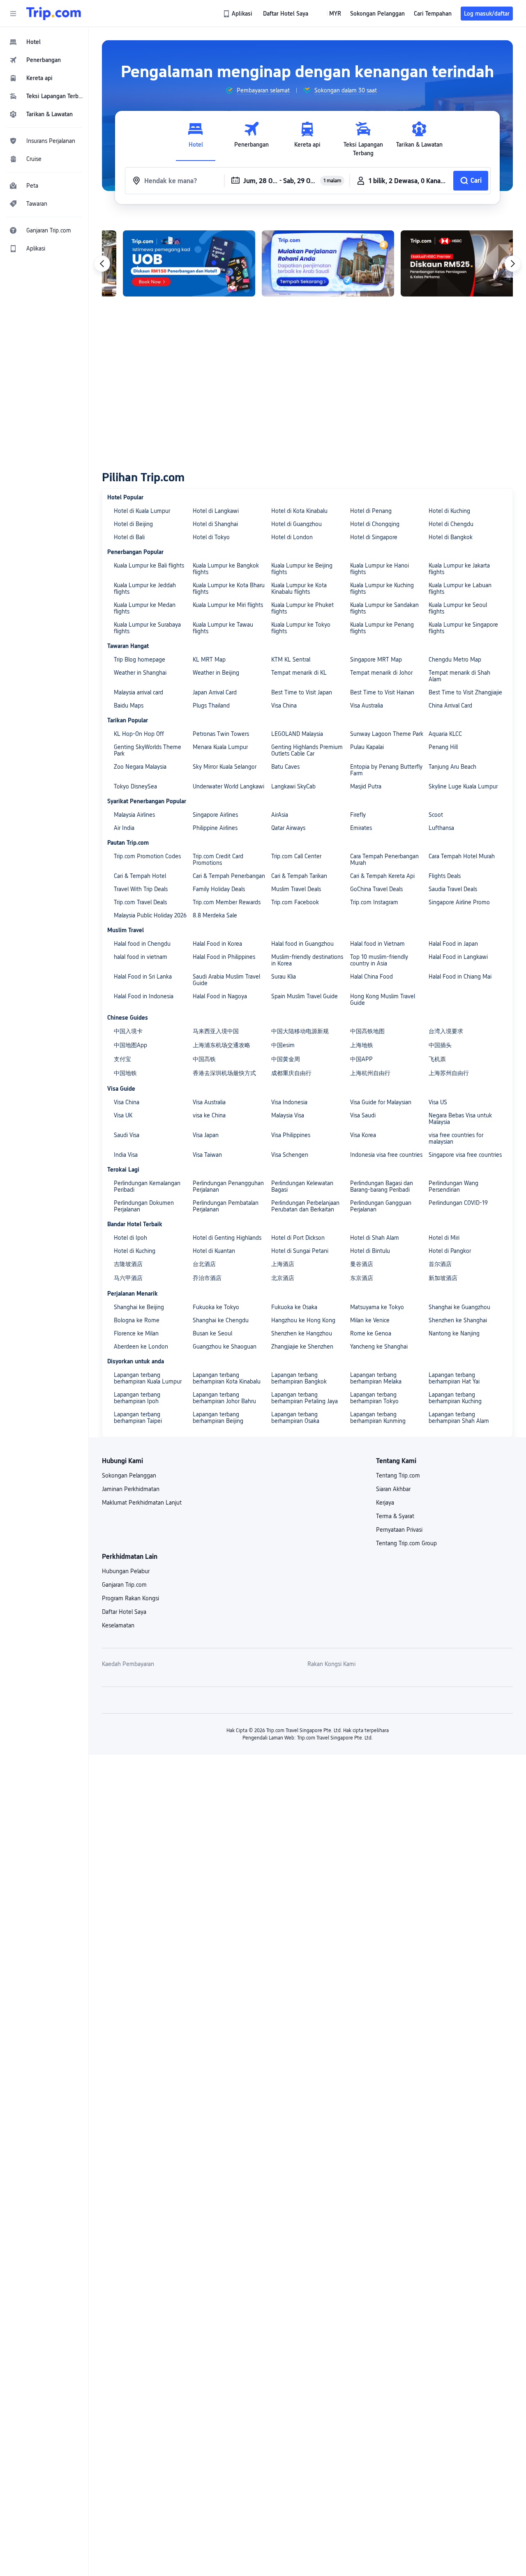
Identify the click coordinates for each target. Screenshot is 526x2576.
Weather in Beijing (216, 673)
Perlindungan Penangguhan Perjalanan (228, 1186)
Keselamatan (118, 1625)
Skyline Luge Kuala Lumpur (463, 786)
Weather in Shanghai (140, 673)
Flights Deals (445, 876)
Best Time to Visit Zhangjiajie (465, 692)
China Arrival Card (450, 705)
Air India (124, 828)
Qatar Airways (288, 828)
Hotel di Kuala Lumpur (142, 511)
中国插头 (440, 1045)
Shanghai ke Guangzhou (459, 1307)
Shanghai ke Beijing (139, 1307)
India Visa (126, 1155)
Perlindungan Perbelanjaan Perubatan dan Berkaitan (305, 1206)
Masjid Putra (366, 786)
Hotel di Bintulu (370, 1251)
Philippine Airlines (215, 828)
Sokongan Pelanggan (129, 1475)
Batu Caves (285, 767)
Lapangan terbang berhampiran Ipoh (137, 1398)
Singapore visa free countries (465, 1155)
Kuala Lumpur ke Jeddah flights (145, 588)
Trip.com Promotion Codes (147, 856)
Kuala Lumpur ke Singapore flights (463, 628)
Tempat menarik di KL (299, 673)
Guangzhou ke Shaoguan (225, 1347)
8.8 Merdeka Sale (215, 915)
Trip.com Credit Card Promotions (218, 859)
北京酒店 (283, 1278)
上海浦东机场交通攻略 (221, 1045)
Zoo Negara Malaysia (140, 767)
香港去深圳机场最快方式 (224, 1073)
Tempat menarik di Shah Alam (459, 676)
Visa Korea (363, 1135)
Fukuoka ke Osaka (294, 1307)
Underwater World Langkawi (228, 786)
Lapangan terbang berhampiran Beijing (218, 1418)
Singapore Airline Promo (459, 902)
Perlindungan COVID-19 (458, 1203)
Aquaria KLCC (445, 734)
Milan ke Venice (370, 1320)
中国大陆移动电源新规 (300, 1031)
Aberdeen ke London (141, 1347)
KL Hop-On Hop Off (139, 734)
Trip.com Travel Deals (140, 902)
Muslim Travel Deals (296, 889)
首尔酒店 (440, 1264)
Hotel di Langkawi (216, 511)
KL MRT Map (209, 660)
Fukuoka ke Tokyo (216, 1307)
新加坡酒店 (443, 1278)
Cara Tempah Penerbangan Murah (384, 859)
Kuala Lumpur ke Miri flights (228, 605)
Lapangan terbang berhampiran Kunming (378, 1418)
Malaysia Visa (288, 1115)
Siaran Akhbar (393, 1489)
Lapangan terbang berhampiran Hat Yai (454, 1378)
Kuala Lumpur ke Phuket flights (302, 608)
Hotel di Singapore (374, 537)
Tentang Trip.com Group (406, 1543)
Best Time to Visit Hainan (382, 692)
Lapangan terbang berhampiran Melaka (376, 1378)
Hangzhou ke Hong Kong (303, 1320)
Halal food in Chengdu (142, 944)
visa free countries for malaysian (456, 1138)
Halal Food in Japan (453, 944)
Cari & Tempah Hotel (140, 876)
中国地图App (130, 1045)
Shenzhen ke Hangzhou (302, 1333)
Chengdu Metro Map (455, 660)
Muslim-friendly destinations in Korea (307, 960)
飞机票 (437, 1059)
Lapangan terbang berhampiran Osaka (295, 1418)
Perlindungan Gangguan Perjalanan (381, 1206)
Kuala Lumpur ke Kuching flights (382, 588)
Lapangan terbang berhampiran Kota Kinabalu (227, 1378)
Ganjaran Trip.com (124, 1585)
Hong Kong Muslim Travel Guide (383, 1000)
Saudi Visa (127, 1135)
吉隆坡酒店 (128, 1264)
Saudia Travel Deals (453, 889)
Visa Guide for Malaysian (381, 1102)
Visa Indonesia (289, 1102)
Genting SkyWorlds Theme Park (148, 750)
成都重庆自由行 (291, 1073)
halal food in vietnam (141, 957)
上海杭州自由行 (370, 1073)
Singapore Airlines (215, 815)
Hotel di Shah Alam (375, 1238)
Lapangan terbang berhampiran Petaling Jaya (305, 1398)
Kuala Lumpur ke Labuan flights (460, 588)
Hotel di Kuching (449, 511)
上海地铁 (362, 1045)
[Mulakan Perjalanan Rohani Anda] (307, 263)
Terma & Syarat (395, 1516)
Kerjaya (385, 1503)
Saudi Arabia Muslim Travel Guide (226, 980)
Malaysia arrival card (138, 692)
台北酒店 (204, 1264)
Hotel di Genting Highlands (227, 1238)
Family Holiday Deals (219, 889)
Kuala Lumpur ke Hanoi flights (380, 569)
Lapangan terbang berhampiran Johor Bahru (224, 1398)
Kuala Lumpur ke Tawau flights (223, 628)
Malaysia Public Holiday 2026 (150, 915)
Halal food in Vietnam (377, 944)
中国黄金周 (286, 1059)
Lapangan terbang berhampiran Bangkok (299, 1378)
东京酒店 (362, 1278)
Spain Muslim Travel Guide (305, 996)
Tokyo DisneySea (135, 786)
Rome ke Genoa (371, 1333)
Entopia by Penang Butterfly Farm (386, 770)
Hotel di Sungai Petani (300, 1251)
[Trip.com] (54, 14)
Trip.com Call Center (296, 856)
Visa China (284, 705)
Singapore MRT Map (376, 660)
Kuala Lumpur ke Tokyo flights (301, 628)
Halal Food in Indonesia (144, 996)
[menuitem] (44, 42)
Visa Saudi (363, 1115)
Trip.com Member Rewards (227, 902)
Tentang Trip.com (398, 1475)
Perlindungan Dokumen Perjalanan (144, 1206)
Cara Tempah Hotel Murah (462, 856)
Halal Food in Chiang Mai (460, 977)
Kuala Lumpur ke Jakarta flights (459, 569)
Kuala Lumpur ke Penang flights (382, 628)
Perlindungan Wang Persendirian (453, 1186)
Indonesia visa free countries (386, 1155)
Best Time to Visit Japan (302, 692)
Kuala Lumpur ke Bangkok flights (226, 569)
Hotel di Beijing (133, 524)
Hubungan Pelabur (126, 1571)
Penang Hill (443, 747)
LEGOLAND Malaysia (297, 734)
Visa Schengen (290, 1155)
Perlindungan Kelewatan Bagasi (302, 1186)
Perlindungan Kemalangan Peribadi (147, 1186)
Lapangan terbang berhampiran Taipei (138, 1418)
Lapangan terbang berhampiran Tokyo (374, 1398)
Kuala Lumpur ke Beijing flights (302, 569)
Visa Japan (206, 1135)
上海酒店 (283, 1264)
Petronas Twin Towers (221, 734)
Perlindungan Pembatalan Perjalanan (226, 1206)
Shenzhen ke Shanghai (458, 1320)
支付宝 (122, 1059)
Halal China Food (371, 977)
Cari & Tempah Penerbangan (229, 876)
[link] (238, 14)
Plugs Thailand (211, 705)
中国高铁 (204, 1059)
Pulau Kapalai (367, 747)
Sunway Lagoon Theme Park (387, 734)
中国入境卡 (128, 1031)
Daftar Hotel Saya (124, 1612)
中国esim (283, 1045)
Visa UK (123, 1115)
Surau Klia (284, 977)
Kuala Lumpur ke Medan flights (145, 608)
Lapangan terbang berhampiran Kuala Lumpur (148, 1378)
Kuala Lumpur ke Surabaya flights (147, 628)
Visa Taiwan (207, 1155)
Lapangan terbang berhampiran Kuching (455, 1398)
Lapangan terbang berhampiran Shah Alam (459, 1418)
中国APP (361, 1059)
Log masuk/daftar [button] (487, 14)
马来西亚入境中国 (216, 1031)
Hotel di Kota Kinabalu (299, 511)
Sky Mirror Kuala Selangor (225, 767)
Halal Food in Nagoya (220, 996)
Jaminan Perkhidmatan (131, 1489)
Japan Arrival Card (215, 692)
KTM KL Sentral (291, 660)
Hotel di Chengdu (451, 524)
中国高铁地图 (367, 1031)
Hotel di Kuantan (214, 1251)
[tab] (196, 139)
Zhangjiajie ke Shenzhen (302, 1347)
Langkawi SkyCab (293, 786)
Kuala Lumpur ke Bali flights (149, 565)
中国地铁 (125, 1073)
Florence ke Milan (136, 1333)
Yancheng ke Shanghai (379, 1347)
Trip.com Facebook (295, 902)
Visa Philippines (291, 1135)
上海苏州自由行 (449, 1073)
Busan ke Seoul (212, 1333)
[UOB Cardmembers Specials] (168, 263)
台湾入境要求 (446, 1031)
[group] (257, 90)
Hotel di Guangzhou (296, 524)
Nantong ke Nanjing (454, 1333)
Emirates (361, 828)
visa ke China (209, 1115)
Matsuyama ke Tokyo (377, 1307)
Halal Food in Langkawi (458, 957)
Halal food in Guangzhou (302, 944)
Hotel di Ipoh (130, 1238)
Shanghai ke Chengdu (221, 1320)
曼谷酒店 (362, 1264)
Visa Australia (367, 705)
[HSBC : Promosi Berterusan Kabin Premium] (446, 263)
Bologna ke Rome (137, 1320)
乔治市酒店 (207, 1278)
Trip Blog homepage (140, 660)
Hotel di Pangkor (450, 1251)
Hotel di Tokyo (211, 537)
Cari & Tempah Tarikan (299, 876)
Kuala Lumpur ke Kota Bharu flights (229, 588)
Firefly (358, 815)
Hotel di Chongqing (375, 524)
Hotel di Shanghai (215, 524)
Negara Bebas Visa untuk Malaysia (460, 1119)
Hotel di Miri (444, 1238)
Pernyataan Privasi (399, 1530)
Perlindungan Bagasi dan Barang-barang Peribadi (382, 1186)
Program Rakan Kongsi (130, 1598)
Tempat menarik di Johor (381, 673)
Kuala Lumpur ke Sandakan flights (384, 608)
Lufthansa (441, 828)
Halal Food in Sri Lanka (143, 977)
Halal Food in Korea (217, 944)
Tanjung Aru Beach (452, 767)
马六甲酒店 (128, 1278)
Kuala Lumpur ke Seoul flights (458, 608)
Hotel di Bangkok (451, 537)
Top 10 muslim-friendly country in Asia (379, 960)
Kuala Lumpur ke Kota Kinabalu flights (299, 588)
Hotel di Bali (129, 537)
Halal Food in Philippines (224, 957)
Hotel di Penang (371, 511)
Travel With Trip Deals (141, 889)
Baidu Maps (129, 705)
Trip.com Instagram (374, 902)
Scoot (436, 815)
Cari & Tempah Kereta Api (382, 876)
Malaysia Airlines (134, 815)
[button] (13, 14)
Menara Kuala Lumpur (220, 747)
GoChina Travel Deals (376, 889)
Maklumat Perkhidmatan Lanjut (142, 1503)
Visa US (438, 1102)
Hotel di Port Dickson (298, 1238)
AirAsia (280, 815)
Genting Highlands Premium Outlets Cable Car (307, 750)
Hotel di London (292, 537)
